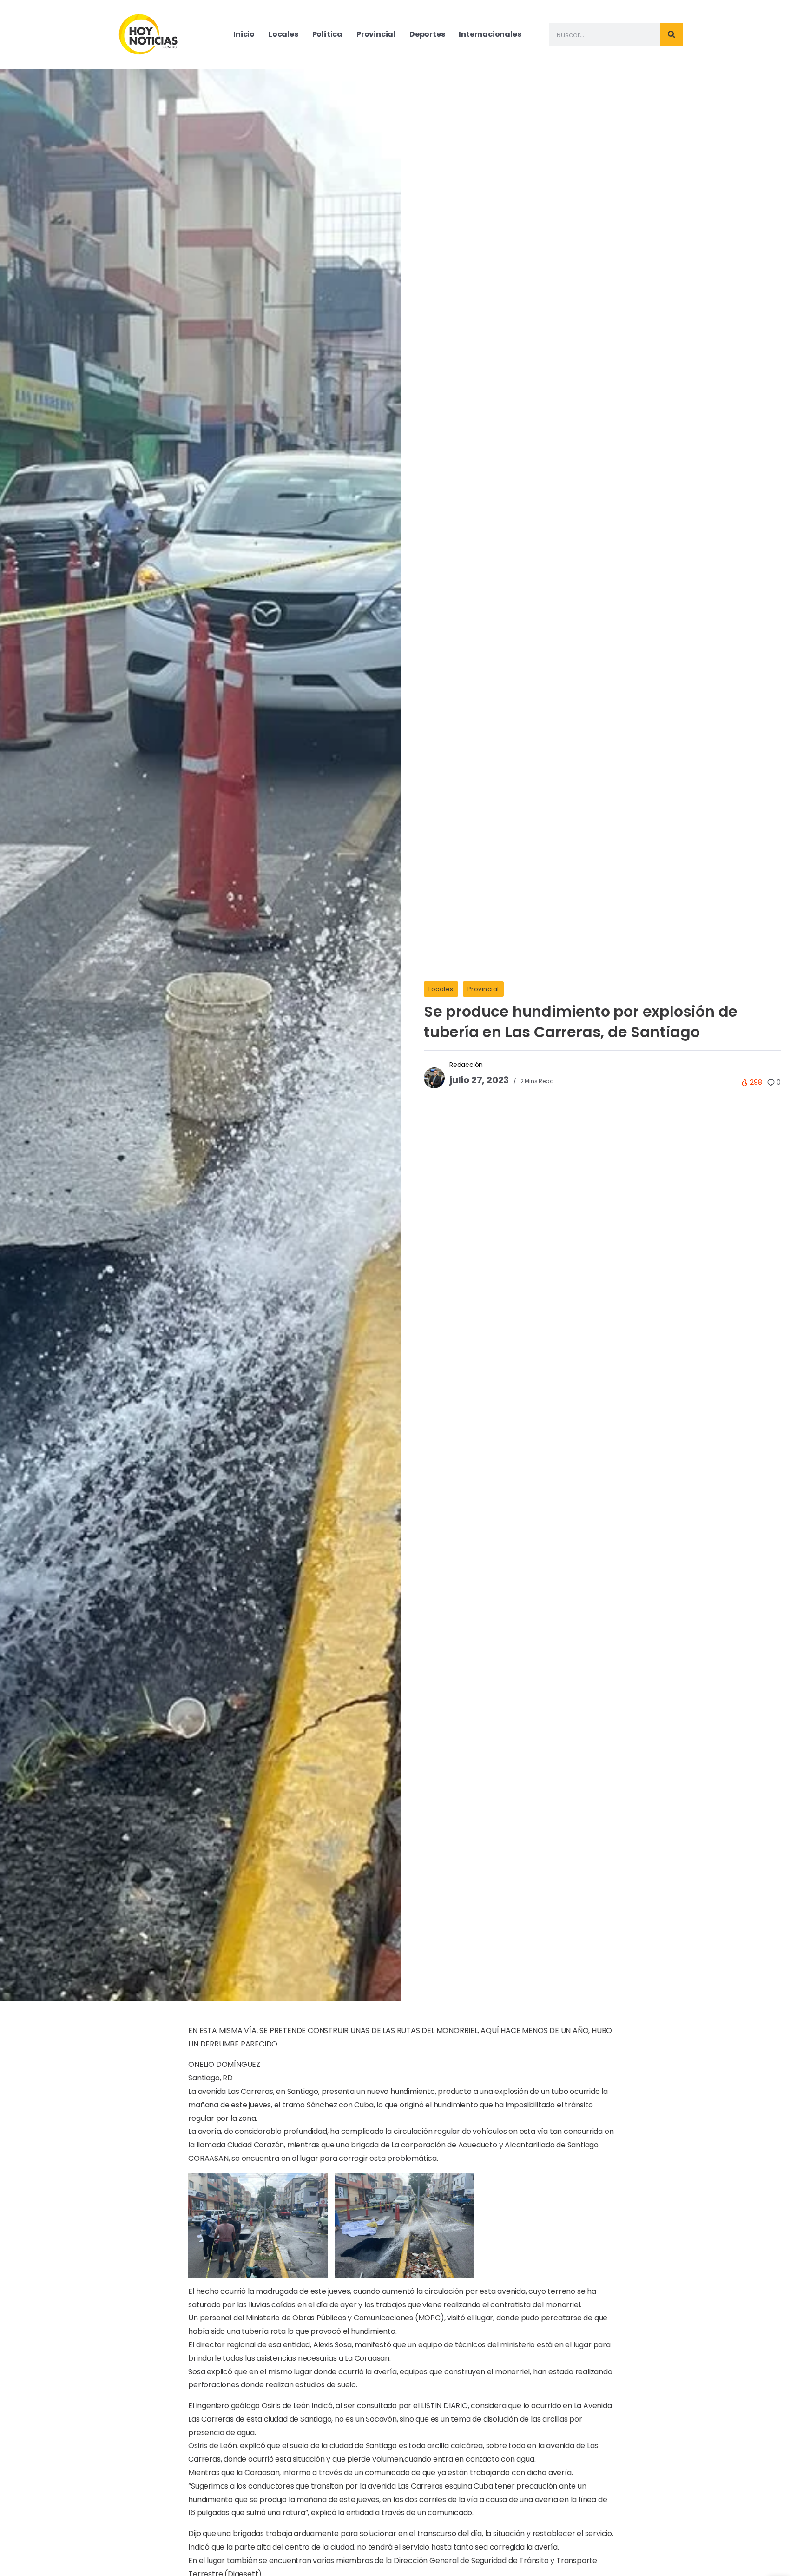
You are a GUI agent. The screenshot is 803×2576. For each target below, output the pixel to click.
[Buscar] (671, 34)
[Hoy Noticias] (149, 34)
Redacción (466, 1065)
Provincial (483, 989)
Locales (441, 989)
